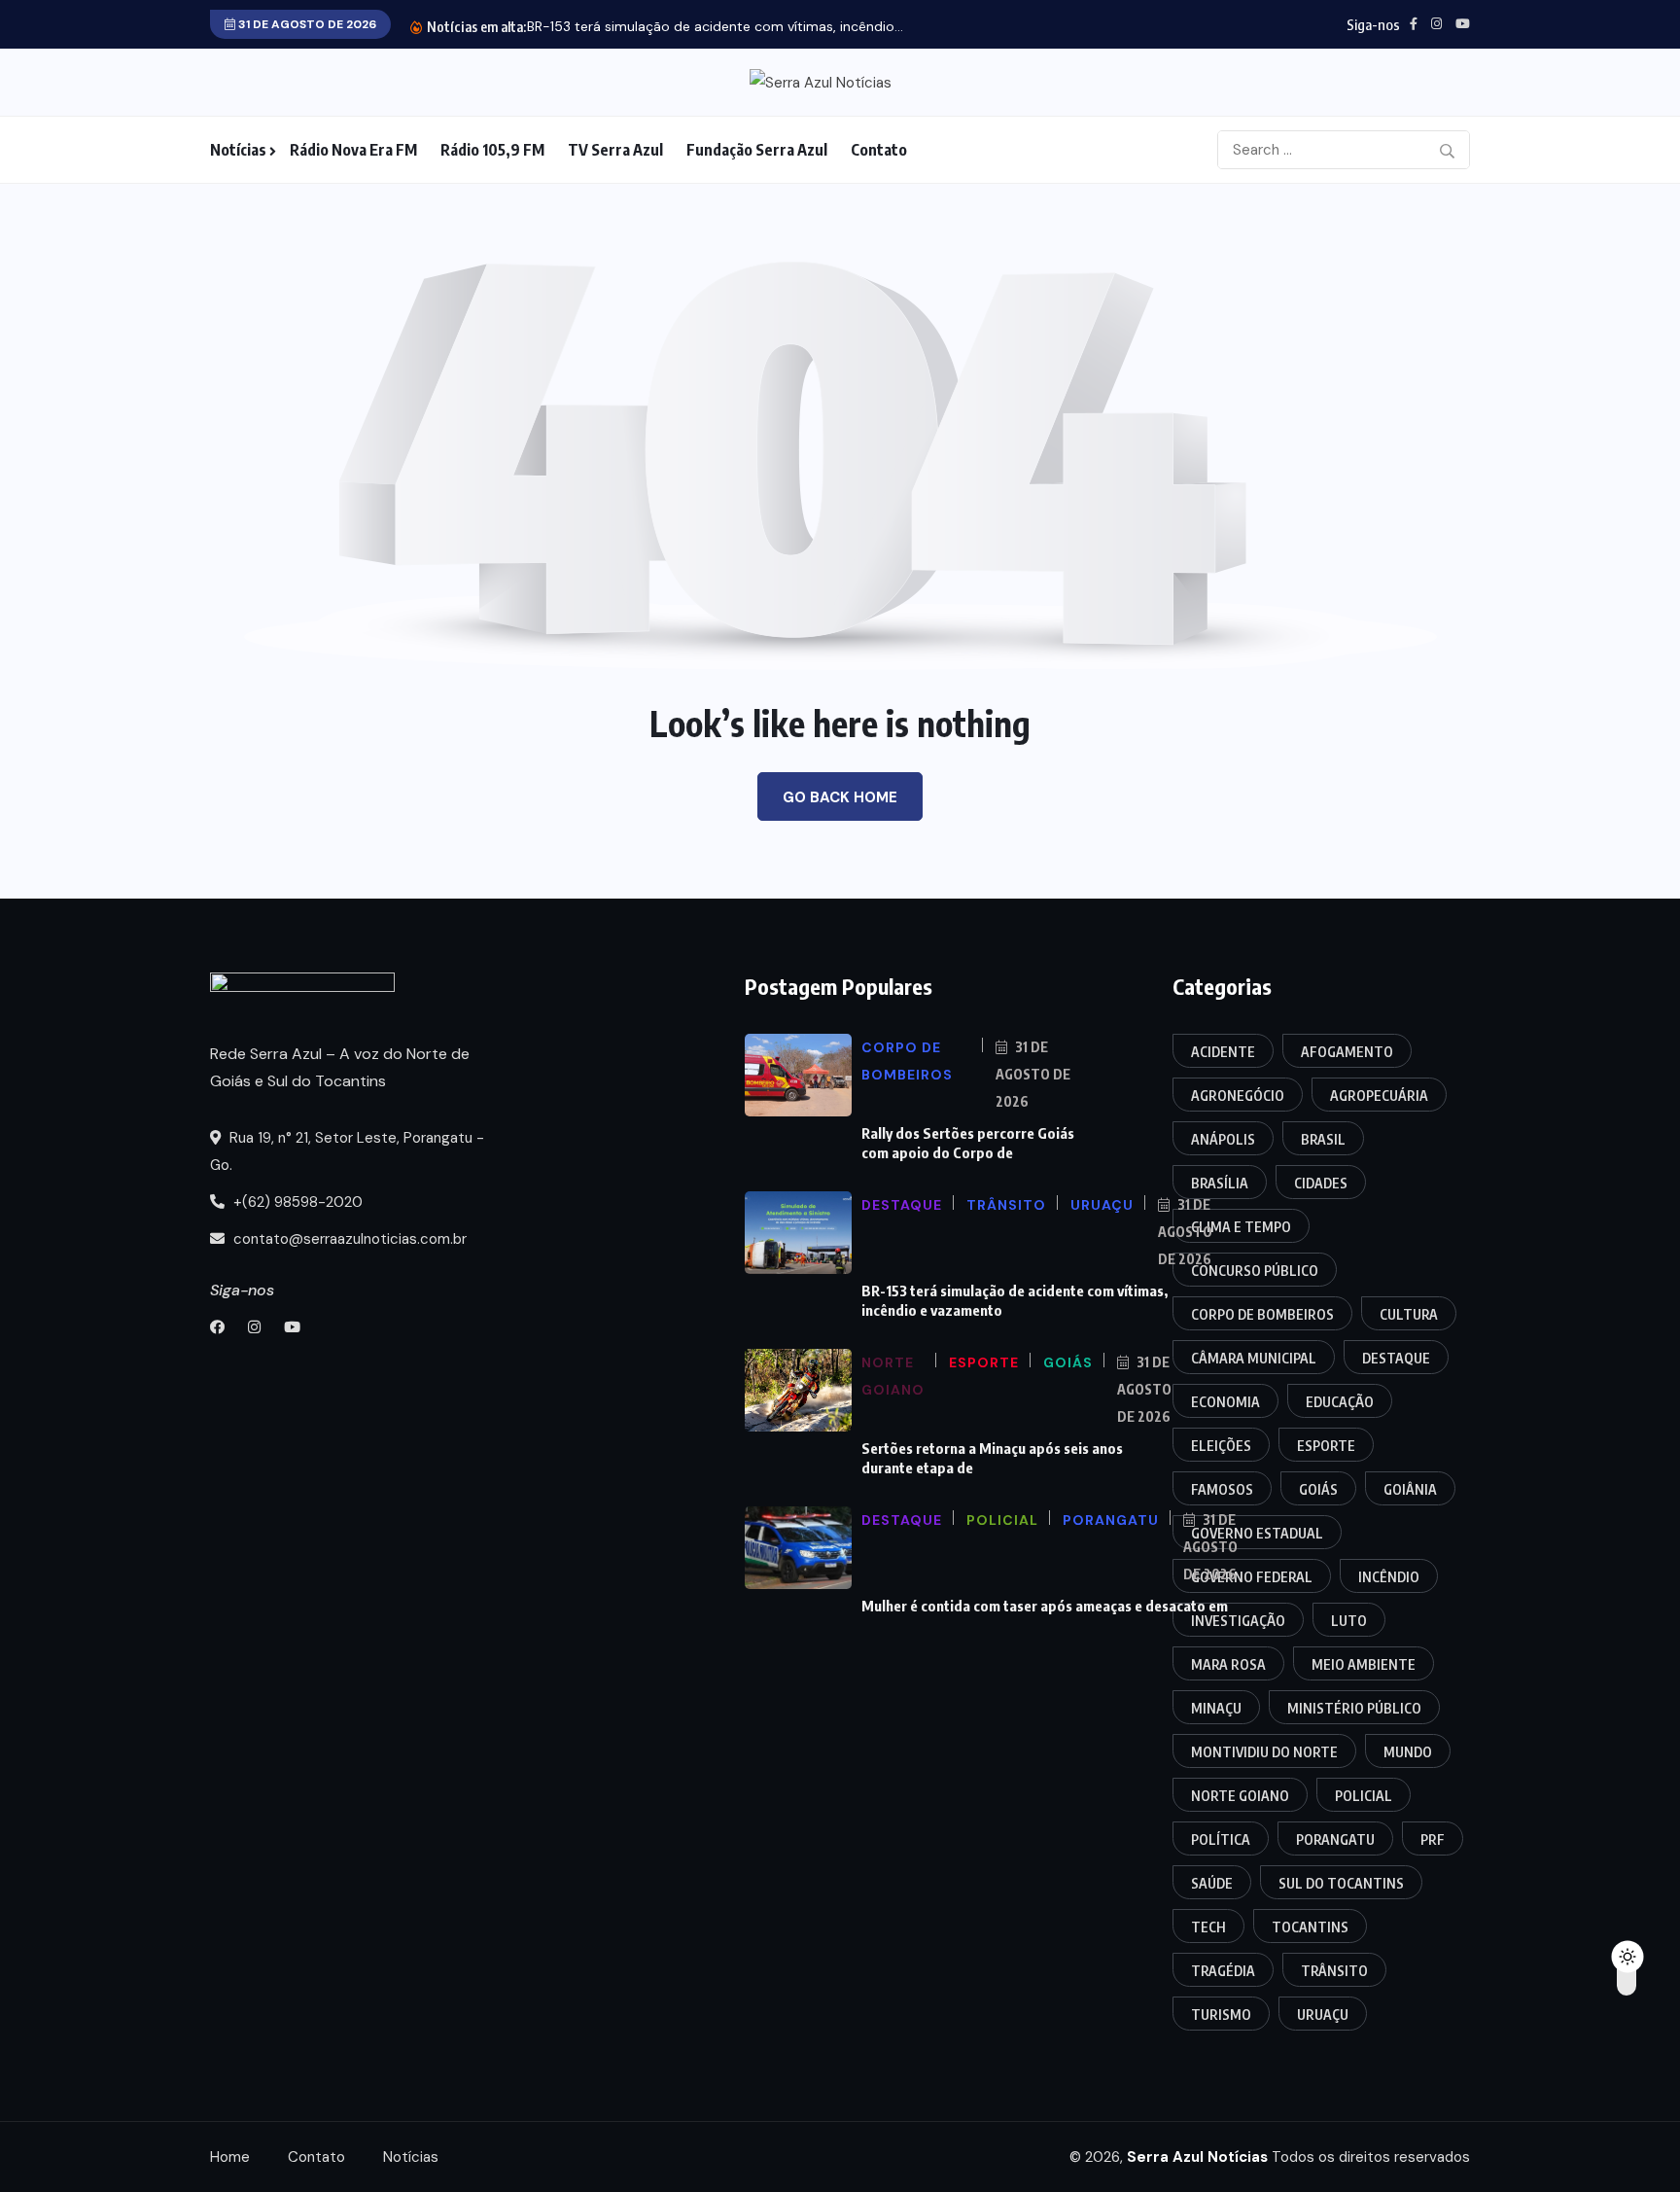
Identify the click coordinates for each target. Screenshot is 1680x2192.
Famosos (1222, 1489)
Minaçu (1216, 1708)
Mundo (1408, 1752)
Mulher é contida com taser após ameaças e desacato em (1045, 1606)
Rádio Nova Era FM (353, 150)
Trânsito (1334, 1971)
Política (1221, 1839)
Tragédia (1223, 1971)
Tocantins (1310, 1927)
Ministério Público (1354, 1708)
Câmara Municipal (1254, 1358)
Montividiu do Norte (1264, 1752)
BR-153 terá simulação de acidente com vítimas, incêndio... (715, 26)
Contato (879, 150)
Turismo (1221, 2015)
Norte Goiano (1240, 1796)
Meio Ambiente (1364, 1664)
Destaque (1396, 1358)
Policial (1364, 1796)
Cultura (1409, 1314)
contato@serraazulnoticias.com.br (348, 1239)
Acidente (1223, 1052)
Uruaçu (1323, 2015)
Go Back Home (840, 797)
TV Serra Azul (615, 150)
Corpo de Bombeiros (1262, 1314)
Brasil (1323, 1139)
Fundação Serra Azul (757, 150)
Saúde (1212, 1883)
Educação (1340, 1402)
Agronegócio (1238, 1096)
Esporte (1326, 1446)
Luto (1349, 1621)
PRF (1433, 1839)
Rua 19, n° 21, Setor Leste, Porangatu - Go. (347, 1151)
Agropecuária (1379, 1096)
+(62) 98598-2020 (296, 1202)
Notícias (238, 150)
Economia (1225, 1402)
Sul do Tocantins (1341, 1883)
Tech (1208, 1927)
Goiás (1318, 1489)
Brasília (1220, 1183)
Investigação (1238, 1621)
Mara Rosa (1228, 1664)
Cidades (1321, 1183)
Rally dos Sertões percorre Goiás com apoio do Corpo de (968, 1143)
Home (230, 2157)
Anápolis (1223, 1139)
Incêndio (1389, 1577)
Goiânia (1410, 1489)
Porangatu (1335, 1839)
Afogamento (1347, 1052)
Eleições (1221, 1446)
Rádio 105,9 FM (492, 150)
